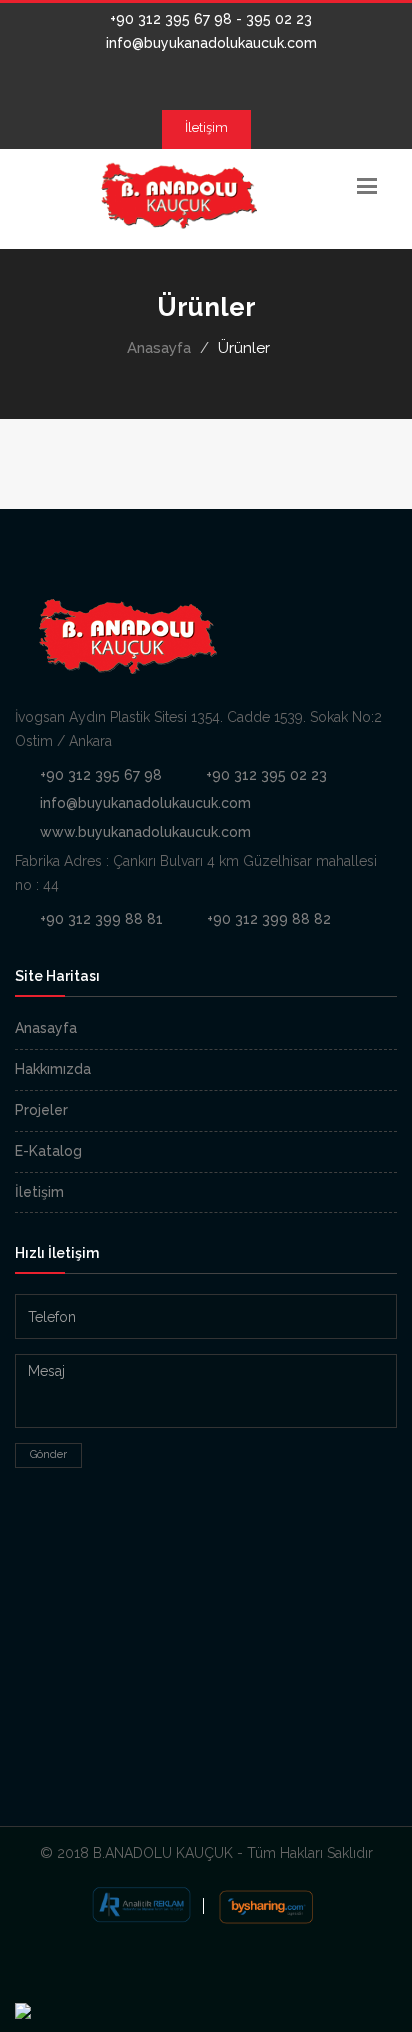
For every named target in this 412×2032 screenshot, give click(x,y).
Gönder (48, 1454)
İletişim (206, 127)
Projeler (41, 1110)
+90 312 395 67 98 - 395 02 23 (209, 19)
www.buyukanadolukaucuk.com (145, 832)
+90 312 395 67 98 (101, 775)
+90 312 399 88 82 (269, 919)
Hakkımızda (53, 1069)
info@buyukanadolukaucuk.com (209, 43)
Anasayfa (159, 348)
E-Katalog (48, 1151)
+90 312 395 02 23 (266, 775)
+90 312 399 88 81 (101, 919)
